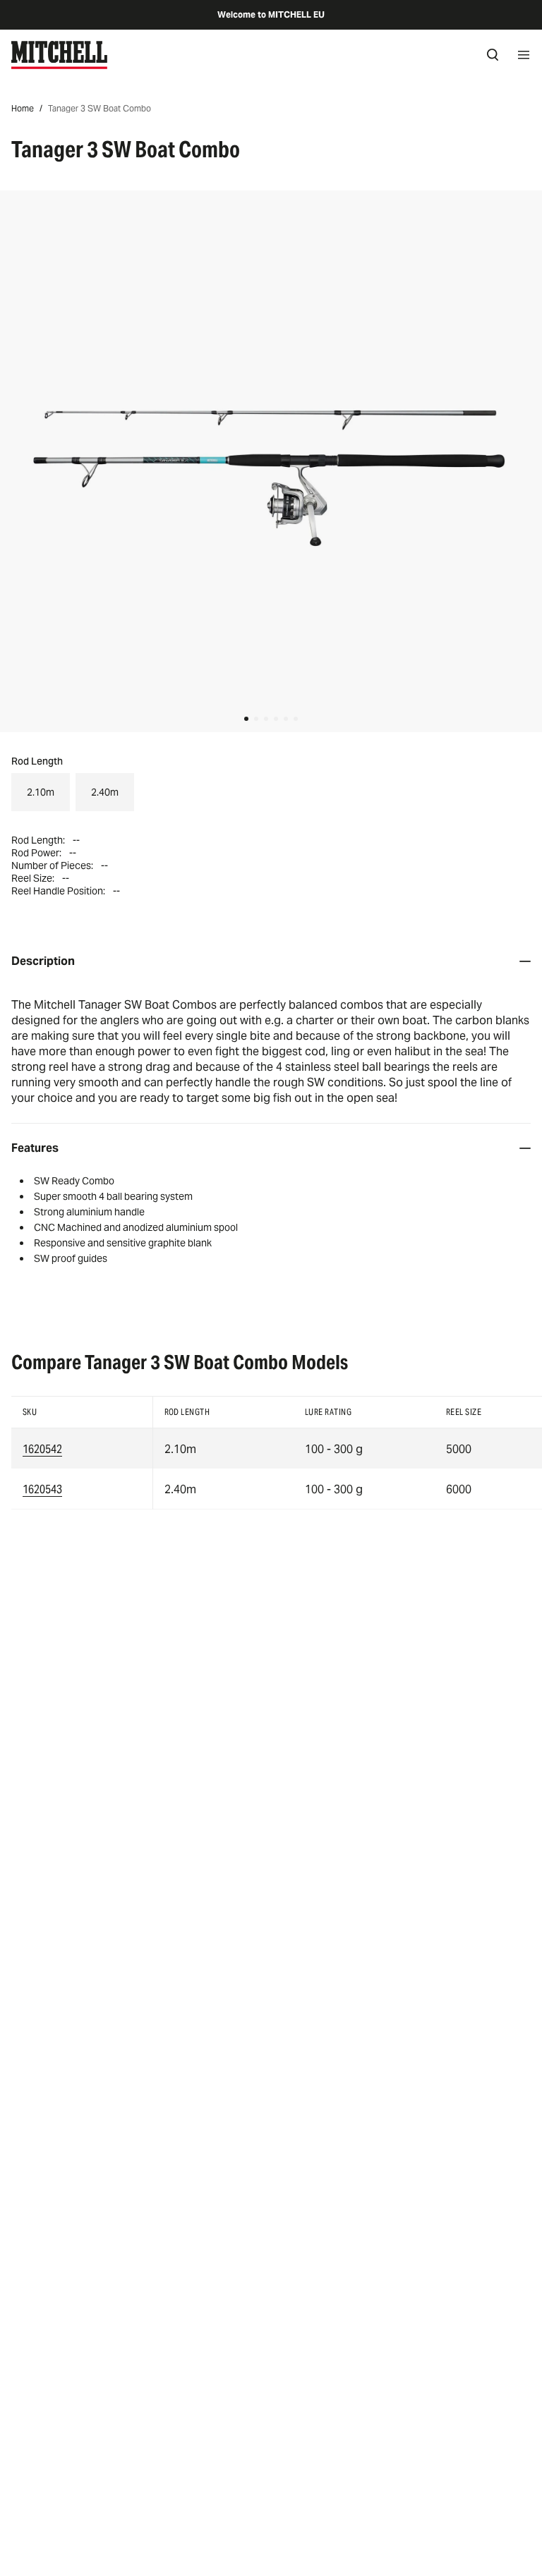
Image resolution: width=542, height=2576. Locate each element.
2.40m (105, 792)
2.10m (41, 792)
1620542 (42, 1449)
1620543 (42, 1489)
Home (23, 108)
